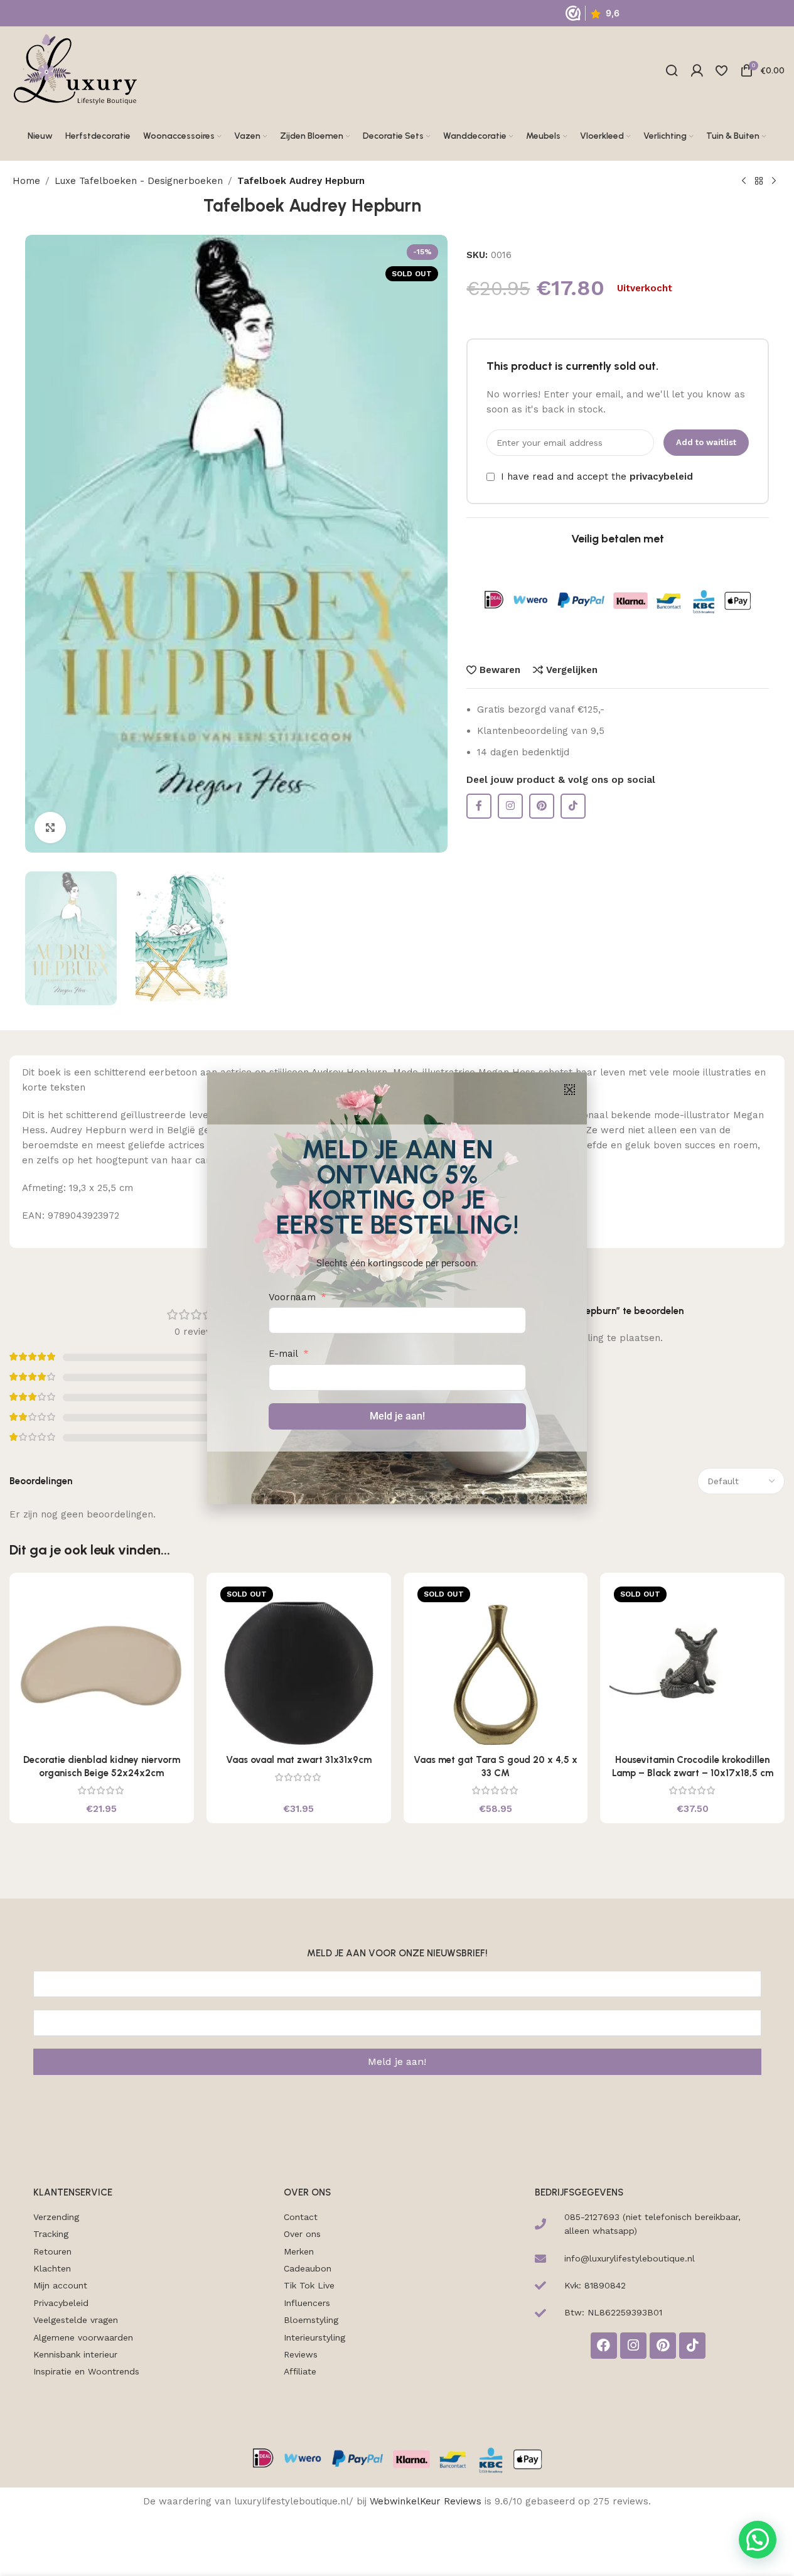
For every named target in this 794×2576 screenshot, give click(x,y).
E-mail (283, 1354)
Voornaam (292, 1297)
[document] (397, 1288)
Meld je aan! (397, 1416)
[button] (570, 1090)
